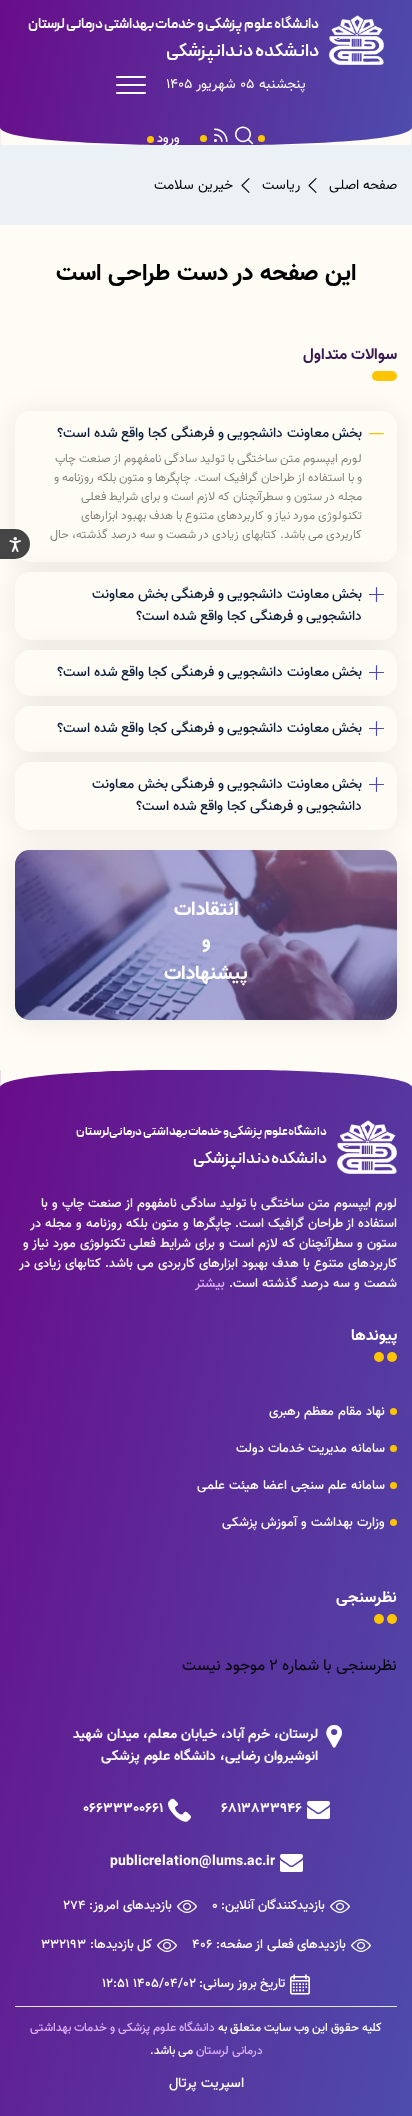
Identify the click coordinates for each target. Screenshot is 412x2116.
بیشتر (210, 1284)
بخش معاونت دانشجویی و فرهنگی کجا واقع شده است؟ (209, 434)
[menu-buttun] (136, 85)
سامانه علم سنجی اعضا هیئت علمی (291, 1486)
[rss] (221, 139)
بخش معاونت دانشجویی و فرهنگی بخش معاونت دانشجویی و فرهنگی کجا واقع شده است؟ (227, 606)
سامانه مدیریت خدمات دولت (310, 1449)
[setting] (15, 544)
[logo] (206, 40)
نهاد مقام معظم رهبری (327, 1412)
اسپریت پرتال (206, 2084)
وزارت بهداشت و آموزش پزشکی (303, 1523)
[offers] (206, 935)
